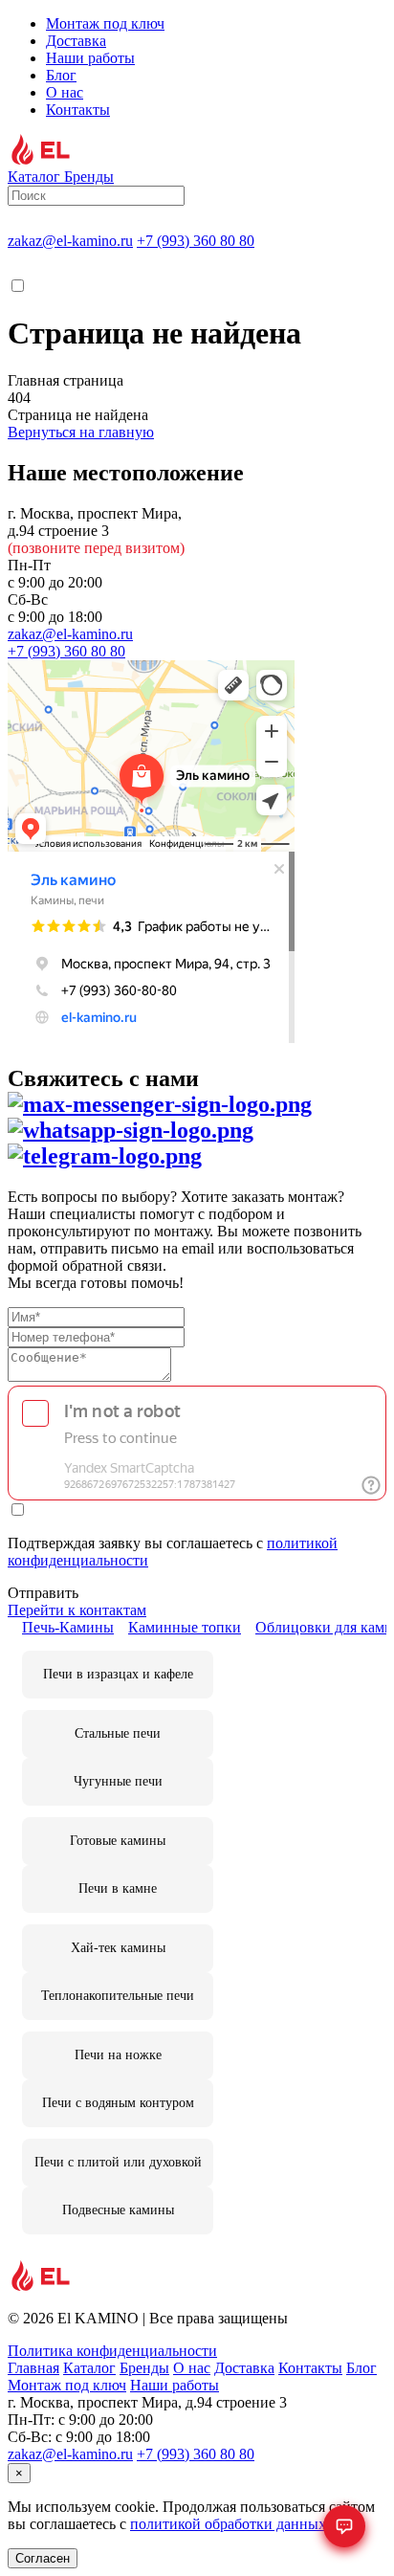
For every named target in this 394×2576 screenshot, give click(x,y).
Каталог (89, 2368)
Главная (33, 2368)
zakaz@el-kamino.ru (70, 241)
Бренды (144, 2368)
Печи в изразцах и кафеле (118, 1674)
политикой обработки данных (228, 2524)
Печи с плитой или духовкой (118, 2162)
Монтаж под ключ (105, 23)
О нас (65, 92)
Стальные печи (118, 1733)
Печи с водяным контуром (118, 2103)
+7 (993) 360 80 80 (196, 241)
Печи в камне (118, 1888)
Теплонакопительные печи (118, 1996)
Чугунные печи (118, 1781)
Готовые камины (118, 1841)
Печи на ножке (118, 2055)
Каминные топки (185, 1627)
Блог (61, 75)
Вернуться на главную (81, 432)
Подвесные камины (118, 2210)
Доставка (76, 41)
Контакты (78, 110)
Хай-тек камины (118, 1948)
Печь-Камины (68, 1627)
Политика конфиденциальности (112, 2351)
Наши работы (90, 58)
